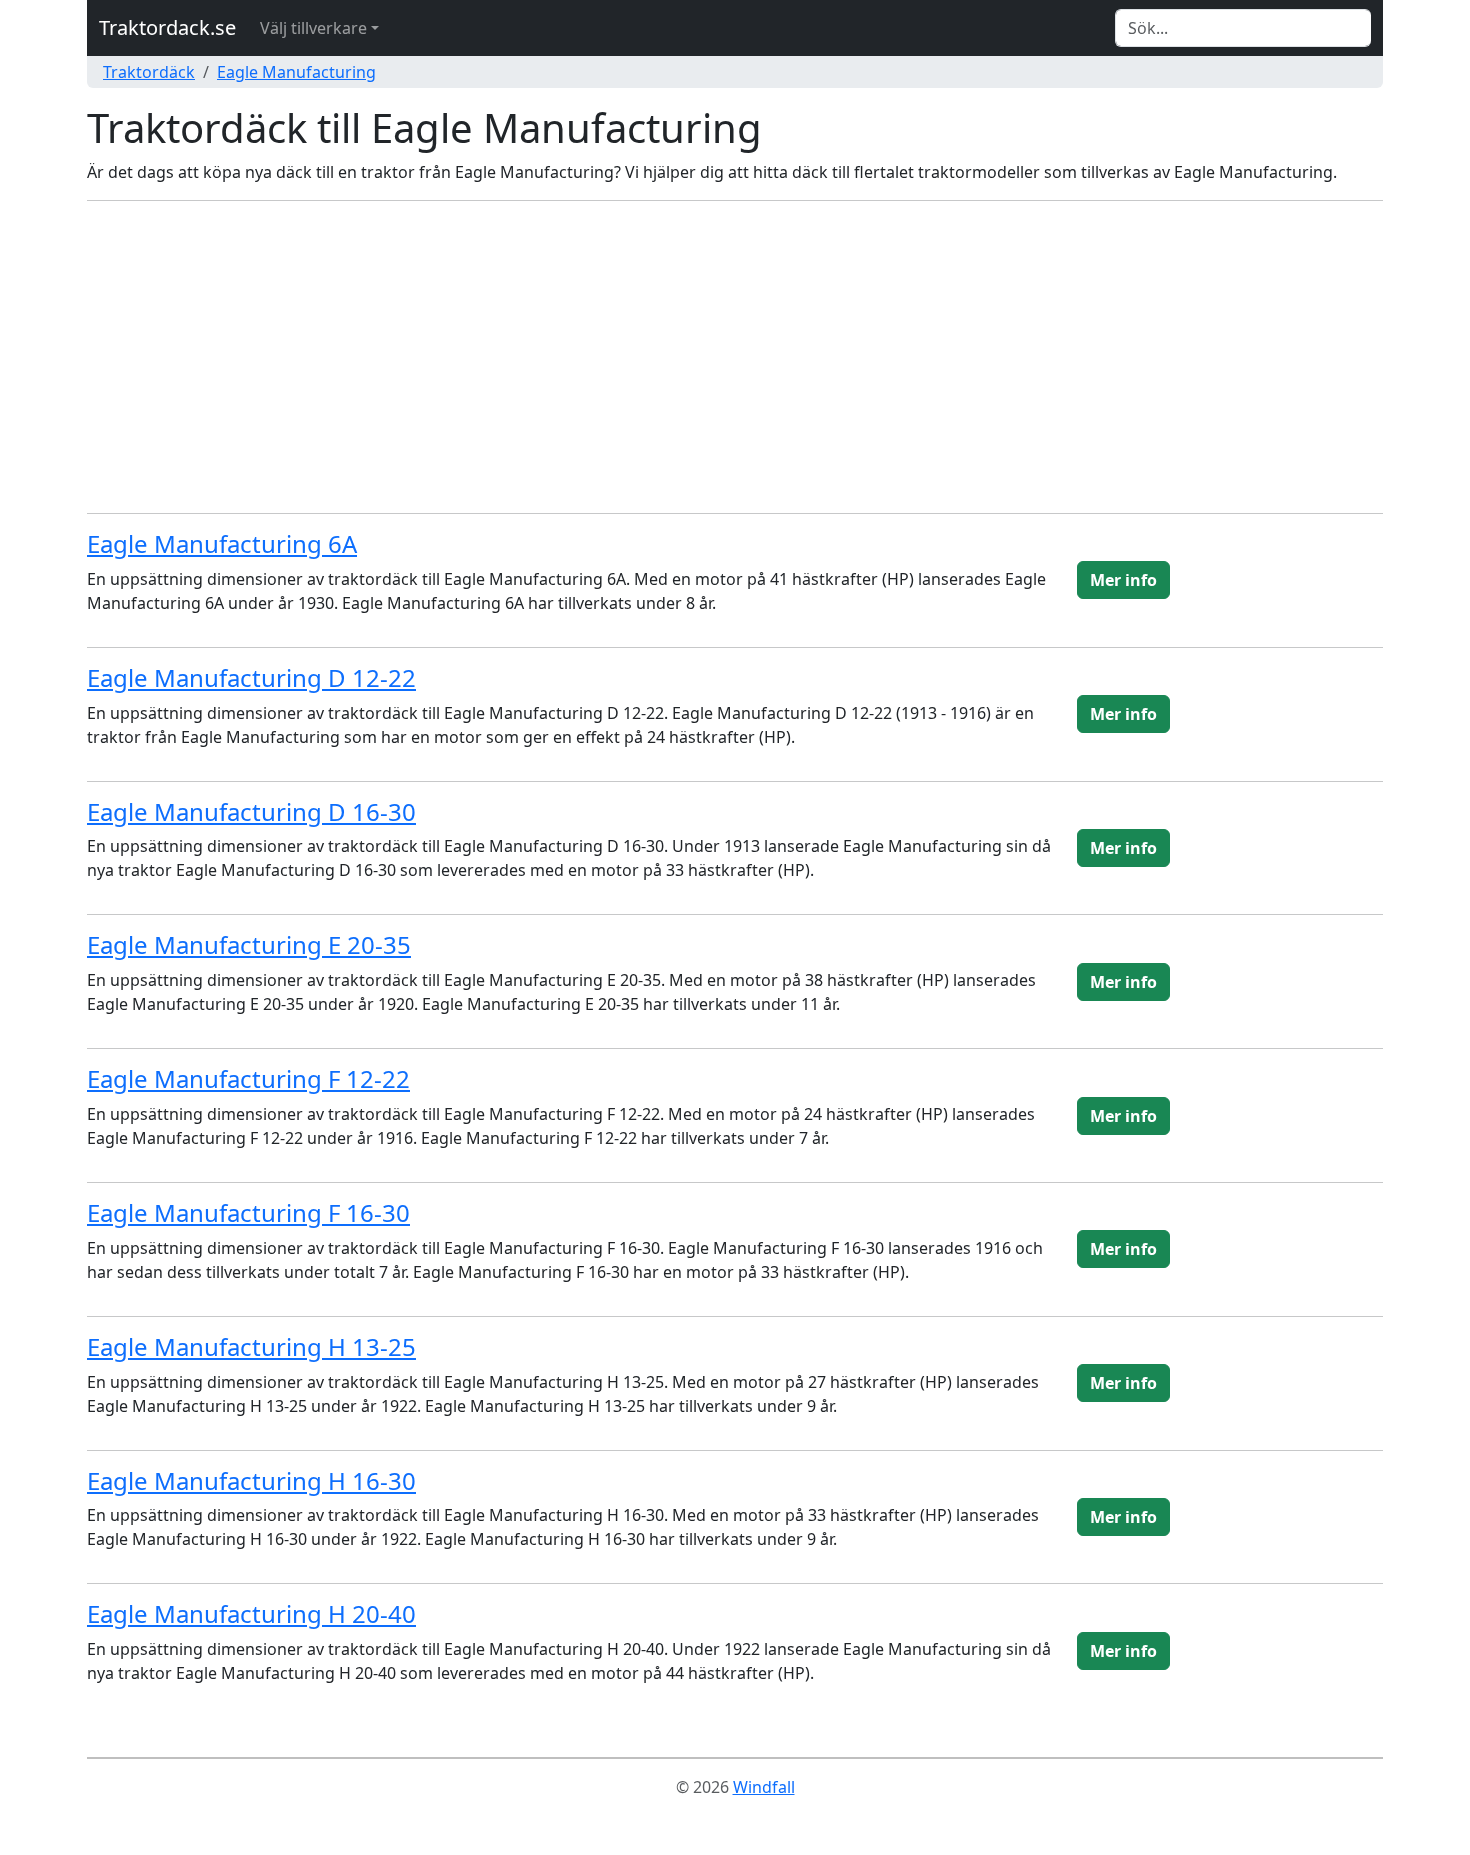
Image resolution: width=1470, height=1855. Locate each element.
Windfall (764, 1787)
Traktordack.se (167, 27)
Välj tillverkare (313, 28)
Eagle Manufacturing (296, 72)
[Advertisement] (735, 357)
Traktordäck (149, 72)
